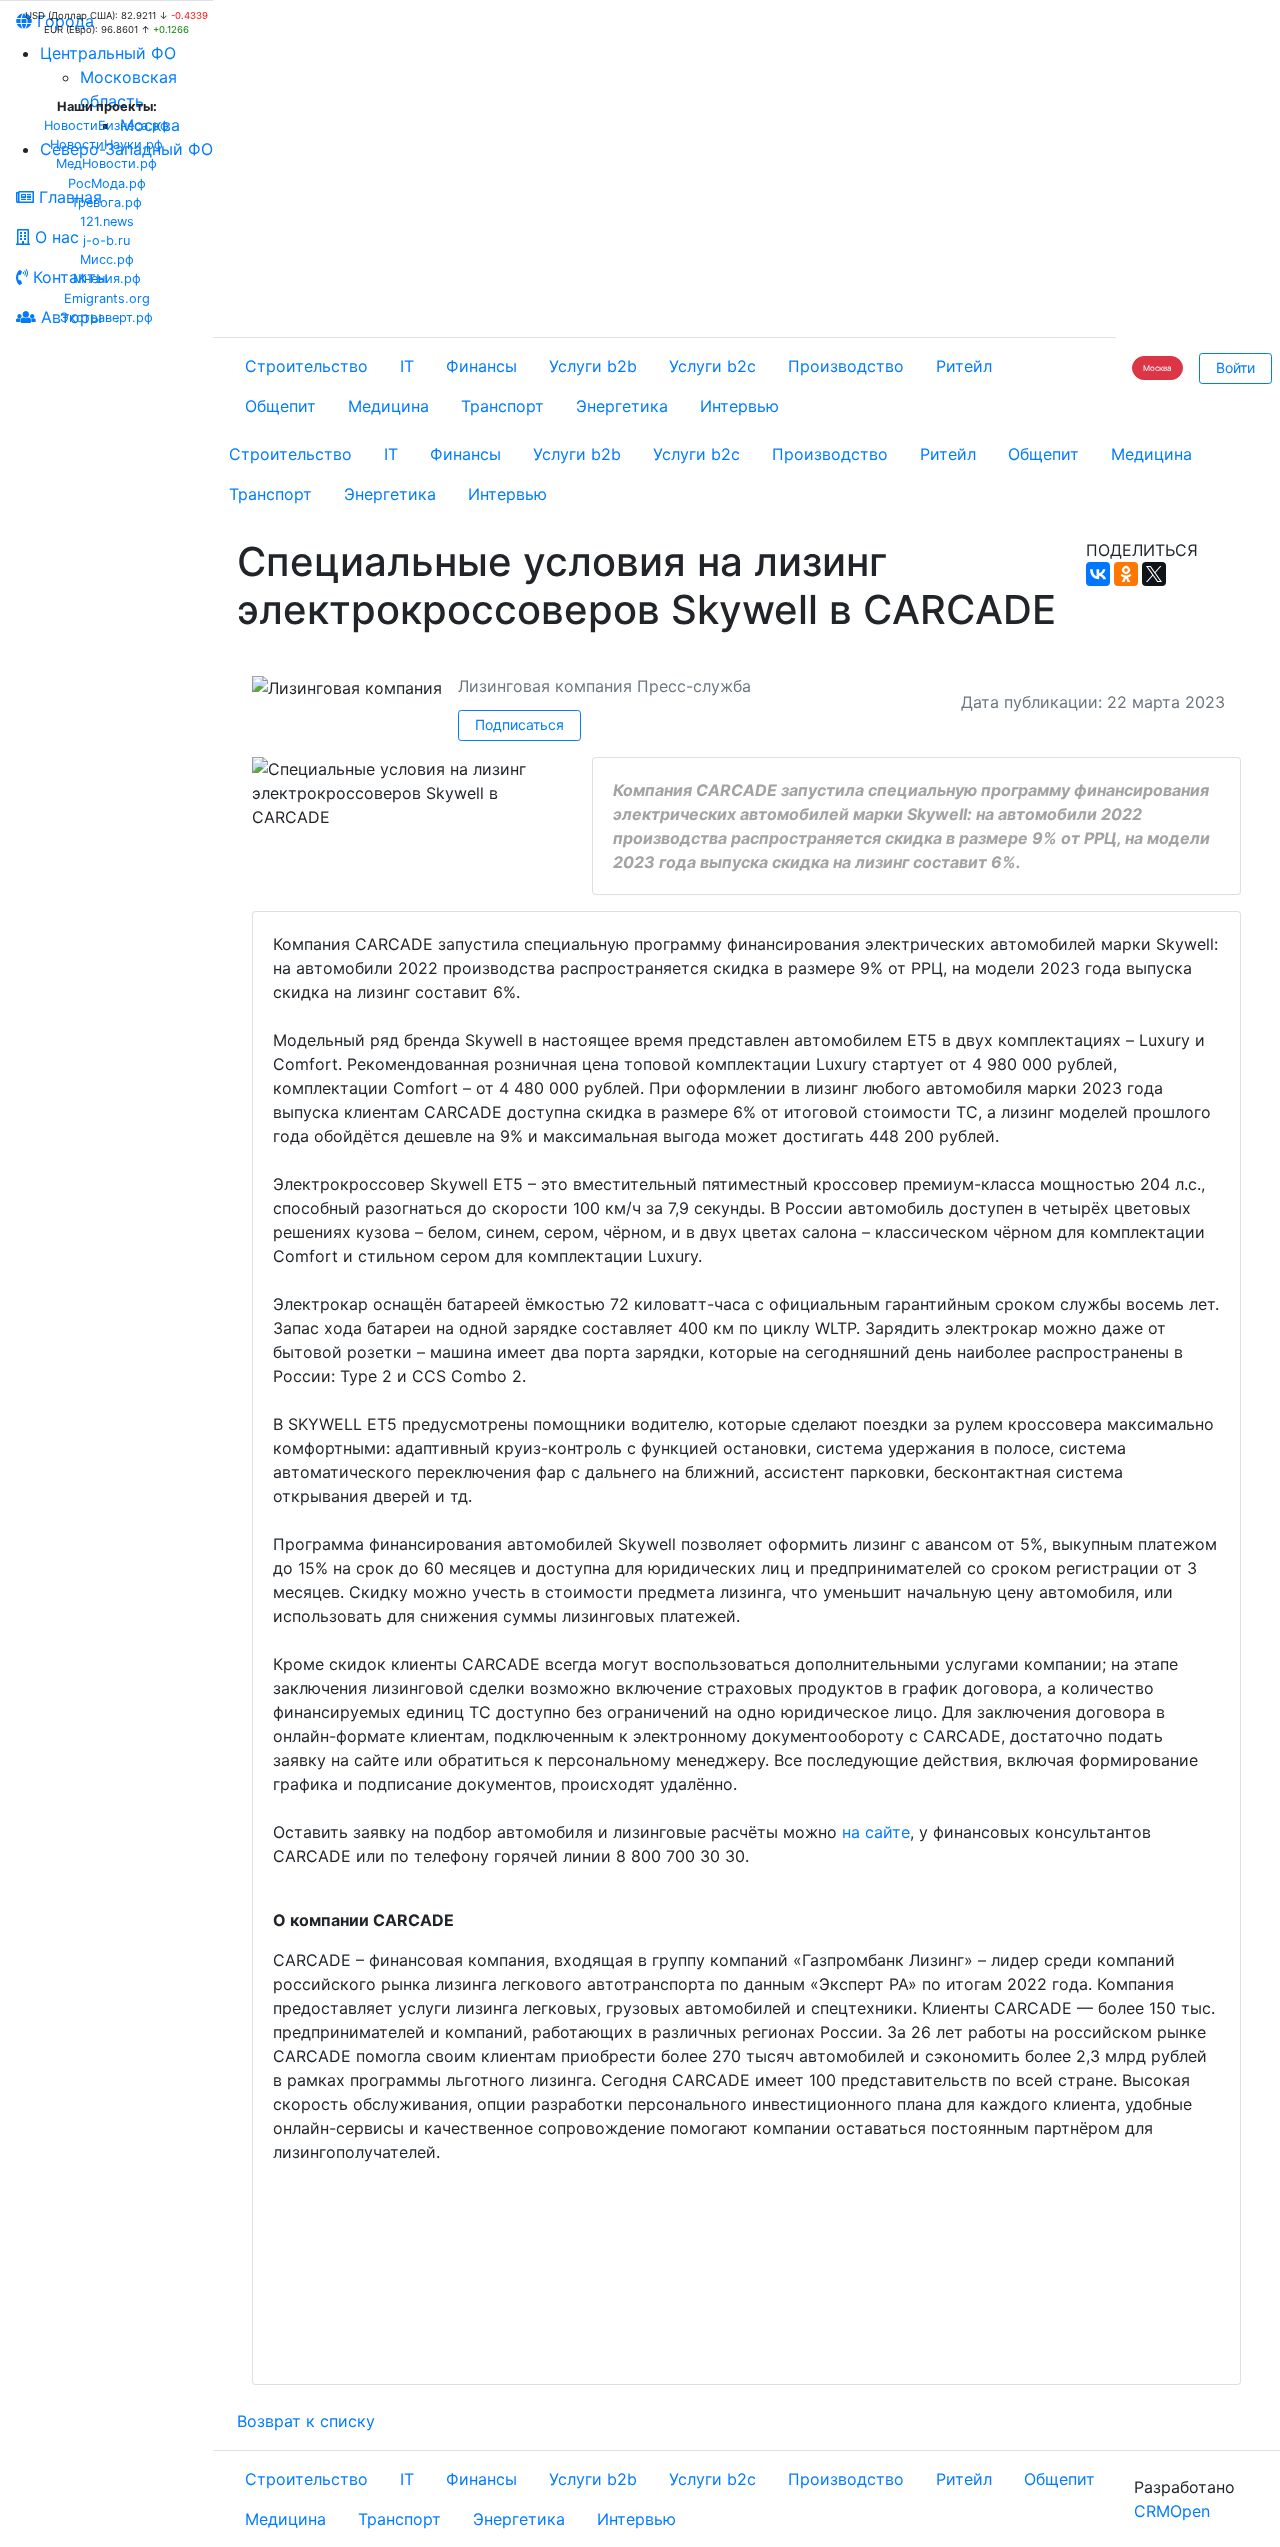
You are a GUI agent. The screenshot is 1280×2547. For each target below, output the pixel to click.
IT (407, 366)
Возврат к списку (306, 2421)
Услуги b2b (593, 366)
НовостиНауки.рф (106, 144)
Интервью (739, 406)
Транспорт (502, 406)
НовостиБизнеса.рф (106, 125)
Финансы (481, 366)
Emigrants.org (107, 298)
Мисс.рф (107, 259)
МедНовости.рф (106, 163)
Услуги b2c (712, 366)
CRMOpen (1172, 2511)
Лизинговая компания (545, 686)
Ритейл (964, 366)
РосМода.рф (107, 183)
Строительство (306, 366)
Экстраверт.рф (106, 317)
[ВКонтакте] (1098, 574)
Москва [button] (1157, 368)
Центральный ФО (108, 53)
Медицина (388, 406)
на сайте (876, 1832)
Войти (1235, 367)
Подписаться (519, 724)
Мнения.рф (107, 278)
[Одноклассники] (1126, 574)
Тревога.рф (106, 202)
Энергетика (622, 406)
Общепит (280, 406)
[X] (1154, 574)
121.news (107, 221)
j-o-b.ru (106, 240)
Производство (846, 366)
